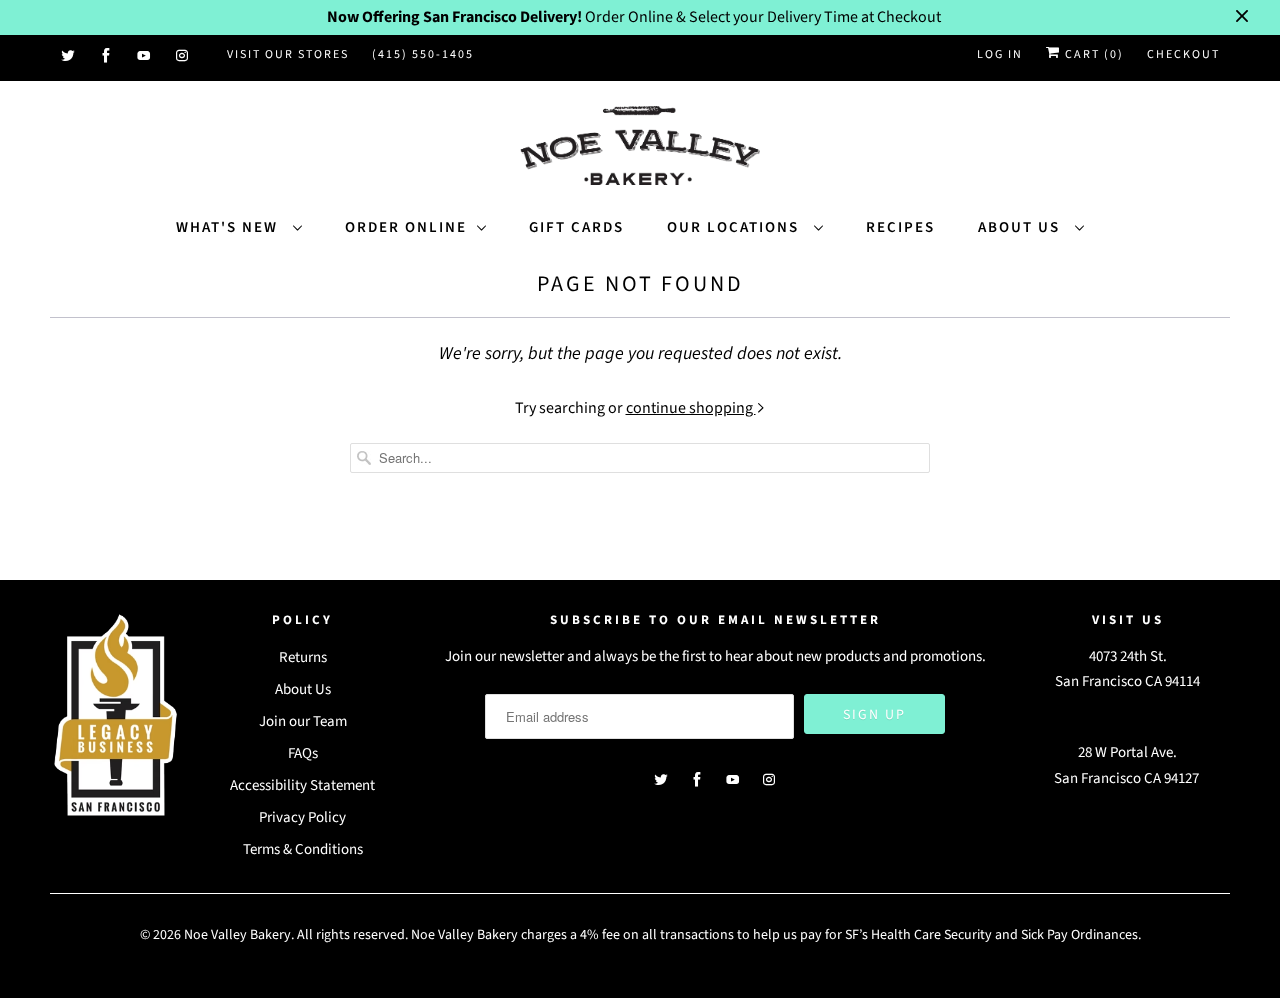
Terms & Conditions (303, 849)
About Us (1021, 227)
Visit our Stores (288, 54)
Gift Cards (576, 227)
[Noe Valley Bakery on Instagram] (183, 56)
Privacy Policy (302, 817)
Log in (1000, 54)
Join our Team (303, 721)
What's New (229, 227)
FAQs (303, 753)
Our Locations (735, 227)
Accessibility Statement (302, 785)
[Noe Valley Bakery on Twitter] (69, 56)
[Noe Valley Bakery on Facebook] (107, 56)
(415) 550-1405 (423, 54)
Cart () (1092, 54)
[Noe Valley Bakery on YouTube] (145, 56)
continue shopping (691, 408)
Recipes (900, 227)
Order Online (406, 227)
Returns (303, 657)
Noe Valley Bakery (237, 935)
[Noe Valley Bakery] (640, 147)
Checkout (1183, 54)
